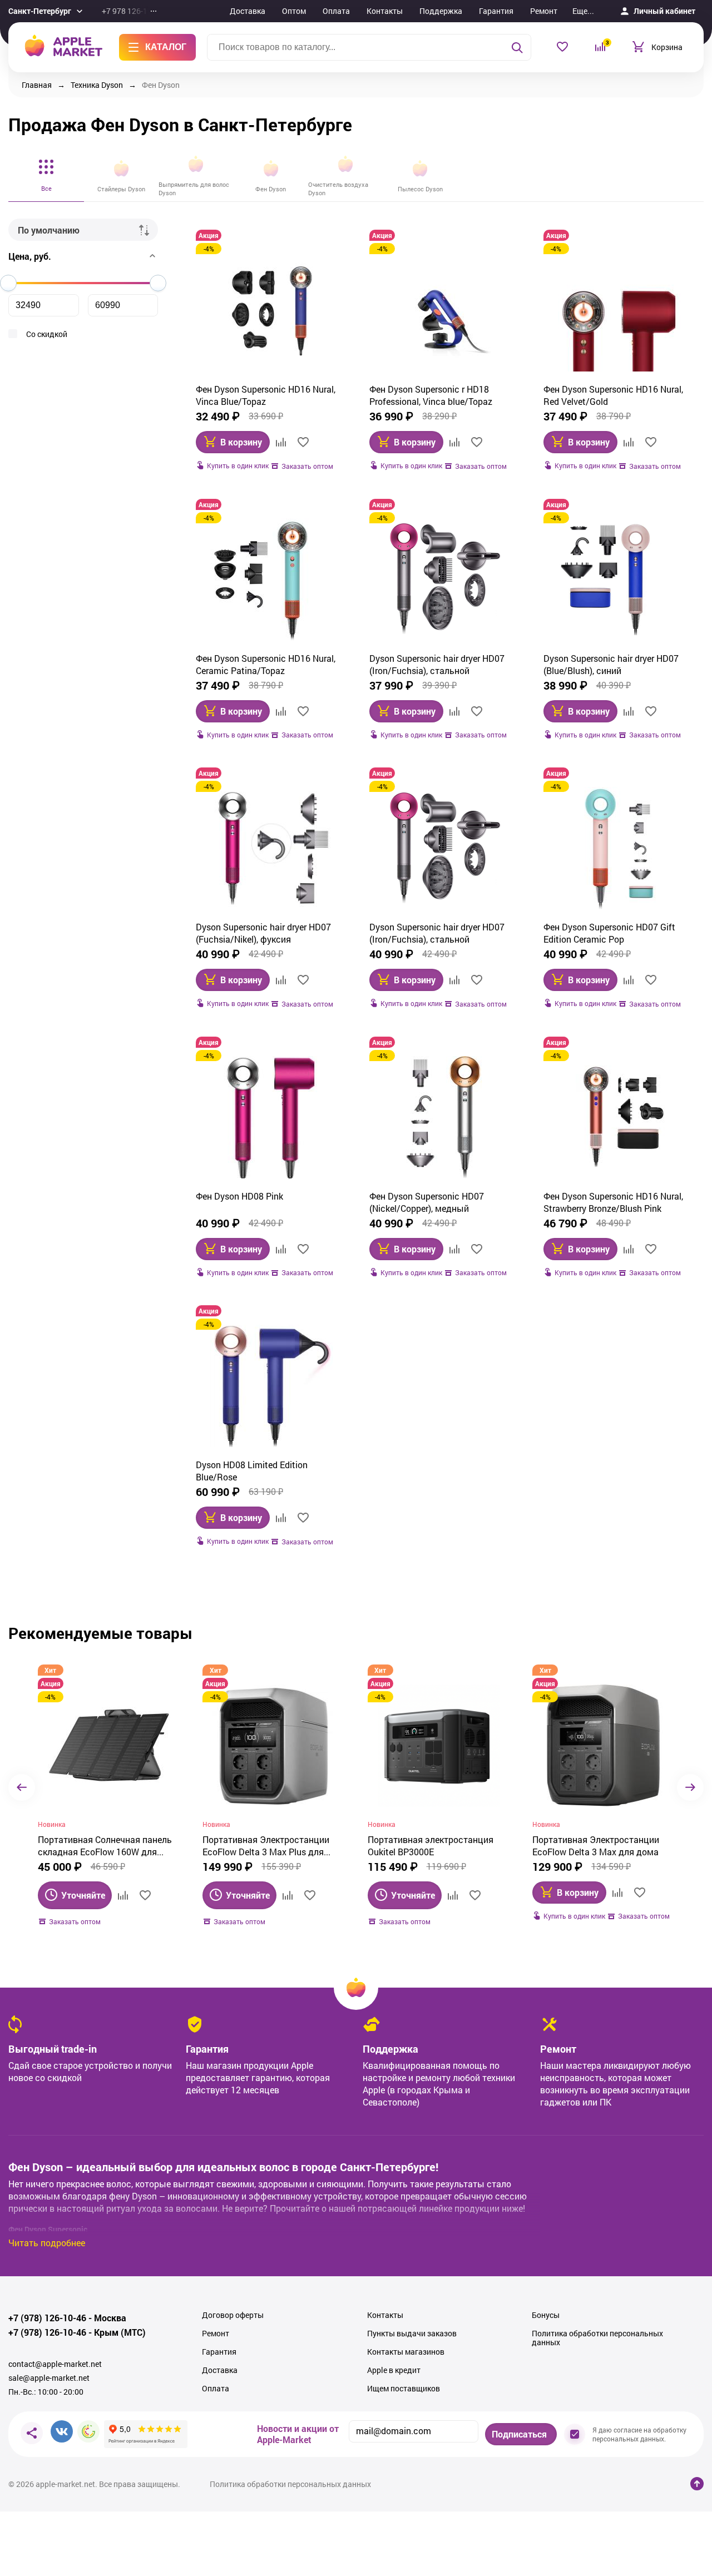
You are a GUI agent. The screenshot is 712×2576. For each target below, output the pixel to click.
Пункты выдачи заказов (412, 2334)
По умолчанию (49, 230)
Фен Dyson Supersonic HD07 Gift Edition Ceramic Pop (609, 933)
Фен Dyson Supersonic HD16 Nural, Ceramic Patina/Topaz (266, 664)
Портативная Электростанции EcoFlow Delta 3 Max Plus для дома (266, 1846)
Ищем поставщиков (404, 2389)
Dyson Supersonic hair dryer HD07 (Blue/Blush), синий (611, 664)
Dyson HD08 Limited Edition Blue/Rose (252, 1471)
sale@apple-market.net (49, 2378)
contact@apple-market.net (55, 2364)
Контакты (385, 11)
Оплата (336, 11)
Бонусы (546, 2315)
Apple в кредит (394, 2370)
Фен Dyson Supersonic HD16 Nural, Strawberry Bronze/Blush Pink (613, 1202)
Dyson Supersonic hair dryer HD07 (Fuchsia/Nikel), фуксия (263, 933)
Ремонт (544, 11)
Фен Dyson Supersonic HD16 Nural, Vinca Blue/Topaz (266, 395)
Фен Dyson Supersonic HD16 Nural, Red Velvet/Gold (613, 395)
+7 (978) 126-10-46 (47, 2318)
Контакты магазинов (406, 2352)
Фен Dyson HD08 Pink (239, 1196)
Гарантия (496, 11)
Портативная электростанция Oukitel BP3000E (431, 1846)
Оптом (294, 11)
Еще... (583, 11)
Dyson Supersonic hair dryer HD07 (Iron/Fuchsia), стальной (437, 664)
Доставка (248, 11)
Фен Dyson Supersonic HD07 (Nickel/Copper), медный (427, 1202)
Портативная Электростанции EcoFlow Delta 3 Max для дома (596, 1846)
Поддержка (441, 11)
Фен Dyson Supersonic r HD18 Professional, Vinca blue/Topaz (431, 395)
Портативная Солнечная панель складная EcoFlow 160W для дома (105, 1846)
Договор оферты (233, 2315)
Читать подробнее (47, 2243)
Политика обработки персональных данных (597, 2338)
